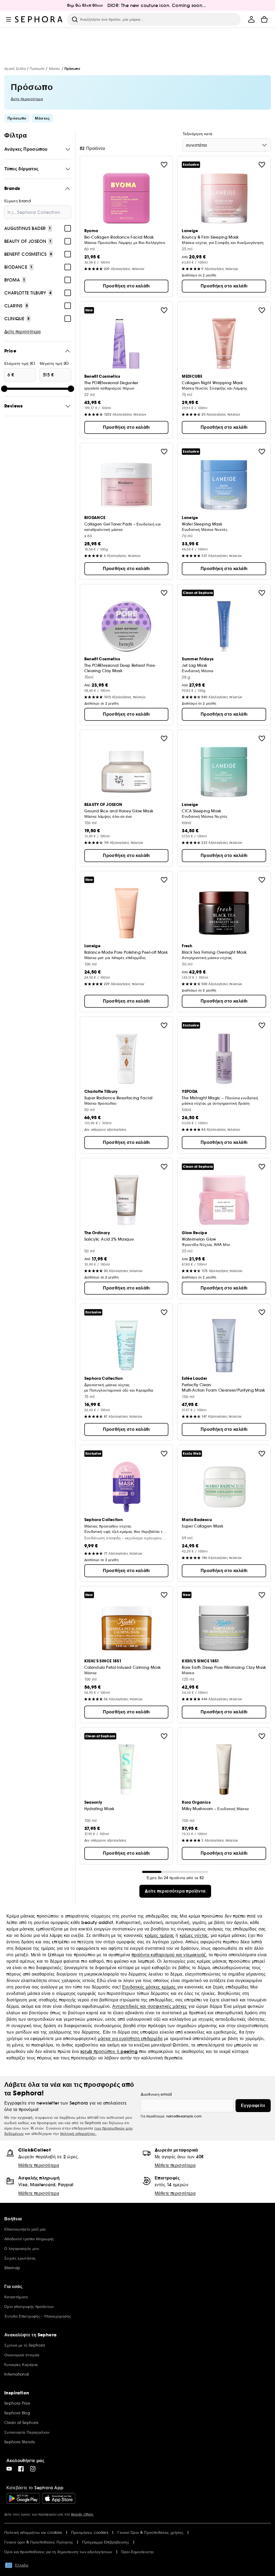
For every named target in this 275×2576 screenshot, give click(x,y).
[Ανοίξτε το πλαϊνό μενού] (9, 19)
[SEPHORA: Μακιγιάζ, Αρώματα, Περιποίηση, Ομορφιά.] (39, 19)
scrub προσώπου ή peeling (109, 2051)
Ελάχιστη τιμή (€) (20, 363)
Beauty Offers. (82, 2514)
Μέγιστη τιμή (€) (54, 363)
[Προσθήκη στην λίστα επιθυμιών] (164, 165)
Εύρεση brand (18, 201)
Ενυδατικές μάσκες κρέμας (150, 1987)
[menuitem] (251, 19)
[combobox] (227, 145)
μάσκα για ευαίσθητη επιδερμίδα (130, 2038)
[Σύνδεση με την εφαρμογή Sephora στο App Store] (59, 2498)
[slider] (4, 389)
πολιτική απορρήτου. (78, 2134)
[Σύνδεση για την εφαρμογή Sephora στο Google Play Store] (23, 2498)
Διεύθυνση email (156, 2094)
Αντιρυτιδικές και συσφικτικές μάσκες (150, 2006)
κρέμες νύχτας (194, 1935)
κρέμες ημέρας (159, 1935)
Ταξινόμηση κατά (197, 134)
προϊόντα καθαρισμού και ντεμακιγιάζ (169, 1955)
